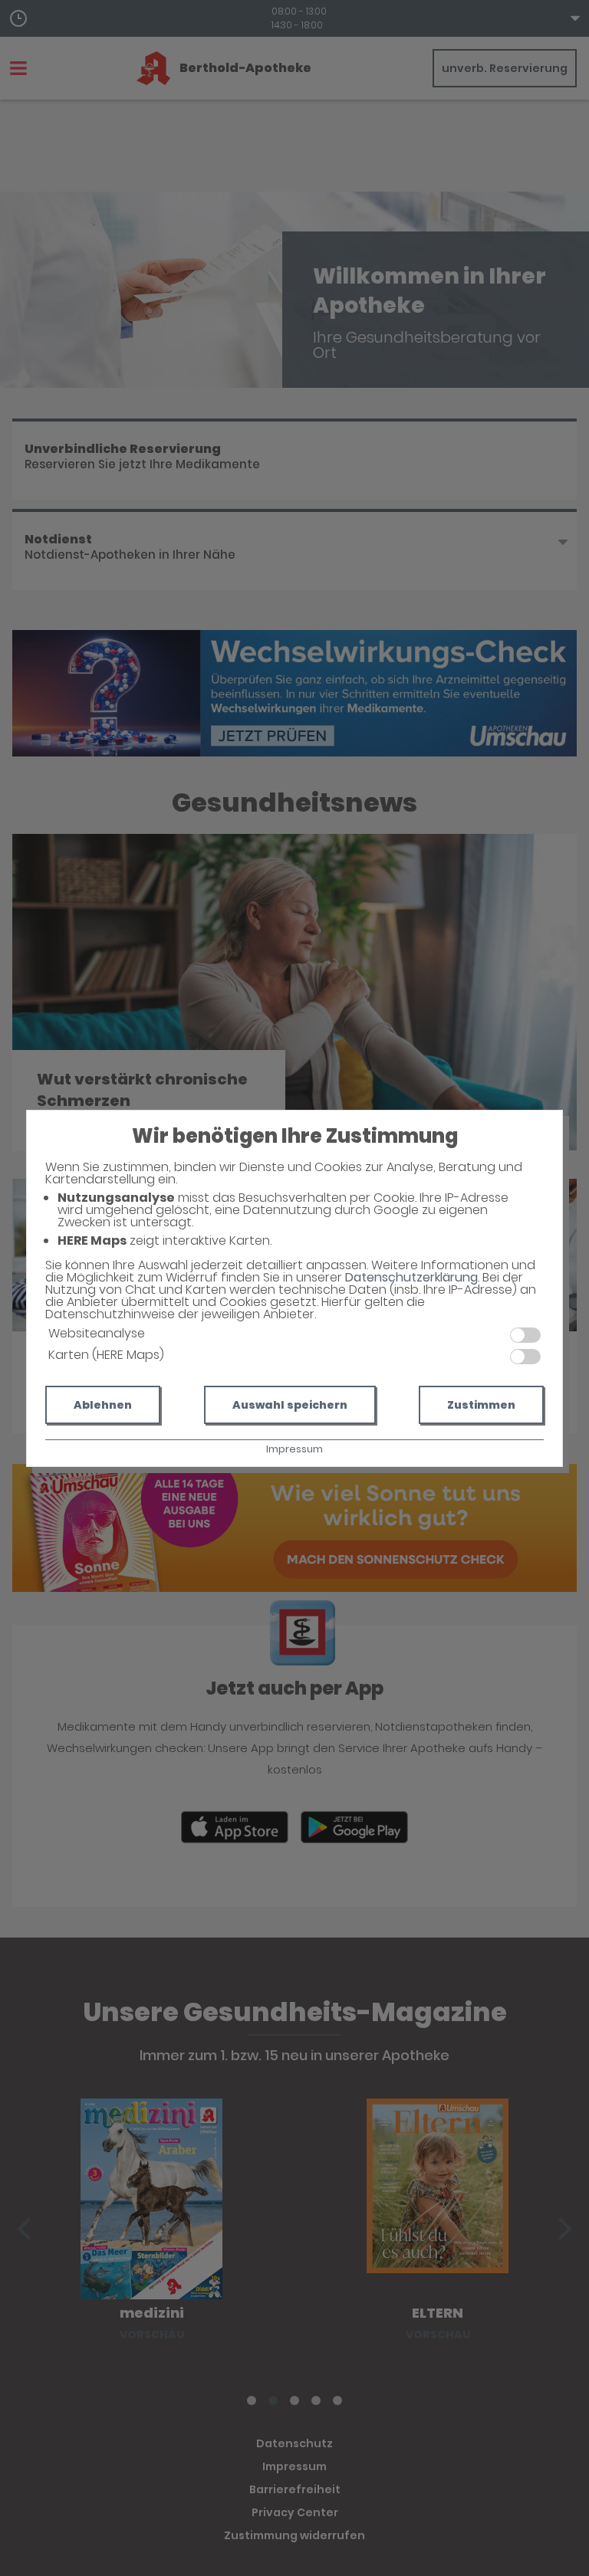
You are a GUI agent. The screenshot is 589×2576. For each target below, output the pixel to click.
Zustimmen (481, 1405)
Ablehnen (103, 1405)
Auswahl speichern (290, 1405)
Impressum (294, 1449)
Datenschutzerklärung (411, 1277)
